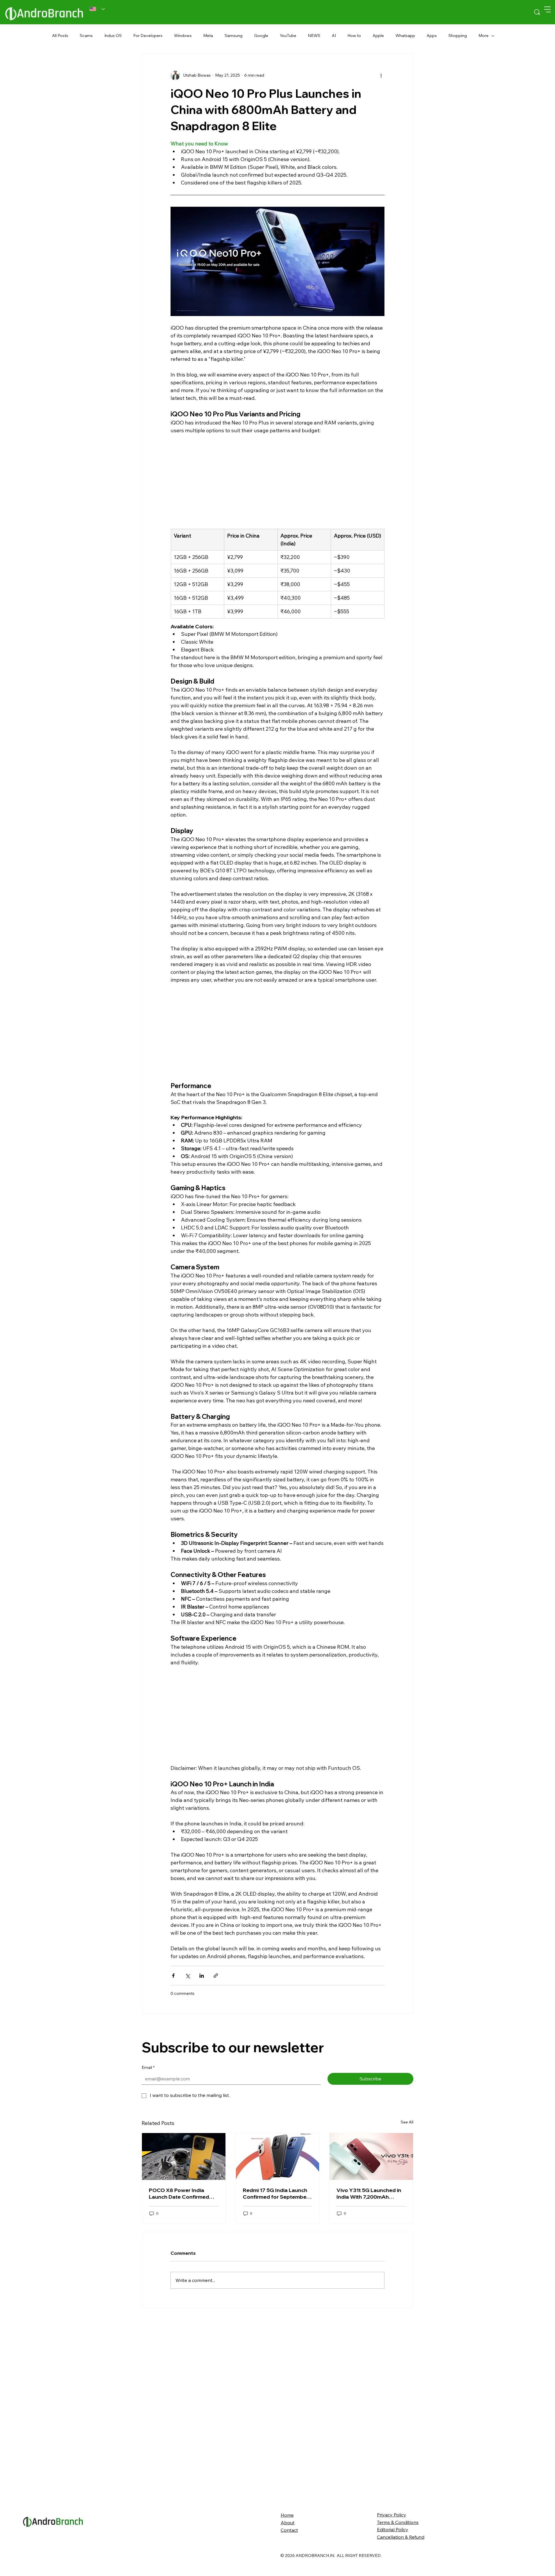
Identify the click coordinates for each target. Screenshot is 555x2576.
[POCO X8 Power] (184, 2156)
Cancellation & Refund (401, 2537)
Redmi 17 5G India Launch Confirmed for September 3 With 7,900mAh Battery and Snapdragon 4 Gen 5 (276, 2193)
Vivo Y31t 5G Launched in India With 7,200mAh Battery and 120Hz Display (370, 2193)
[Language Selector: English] (97, 9)
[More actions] (381, 75)
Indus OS (113, 36)
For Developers (148, 36)
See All (407, 2122)
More (483, 36)
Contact (289, 2530)
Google (261, 36)
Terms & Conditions (398, 2522)
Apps (432, 36)
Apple (378, 36)
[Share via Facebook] (173, 1976)
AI (334, 36)
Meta (208, 36)
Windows (183, 36)
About (288, 2523)
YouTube (288, 36)
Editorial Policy (393, 2529)
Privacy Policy (392, 2515)
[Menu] (547, 9)
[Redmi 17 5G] (278, 2156)
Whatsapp (405, 36)
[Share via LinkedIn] (202, 1976)
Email (148, 2067)
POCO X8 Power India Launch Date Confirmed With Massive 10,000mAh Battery (181, 2193)
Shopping (458, 36)
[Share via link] (216, 1976)
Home (287, 2515)
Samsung (234, 36)
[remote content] (277, 475)
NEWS (314, 36)
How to (354, 36)
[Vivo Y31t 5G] (371, 2156)
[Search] (537, 12)
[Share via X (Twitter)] (187, 1976)
